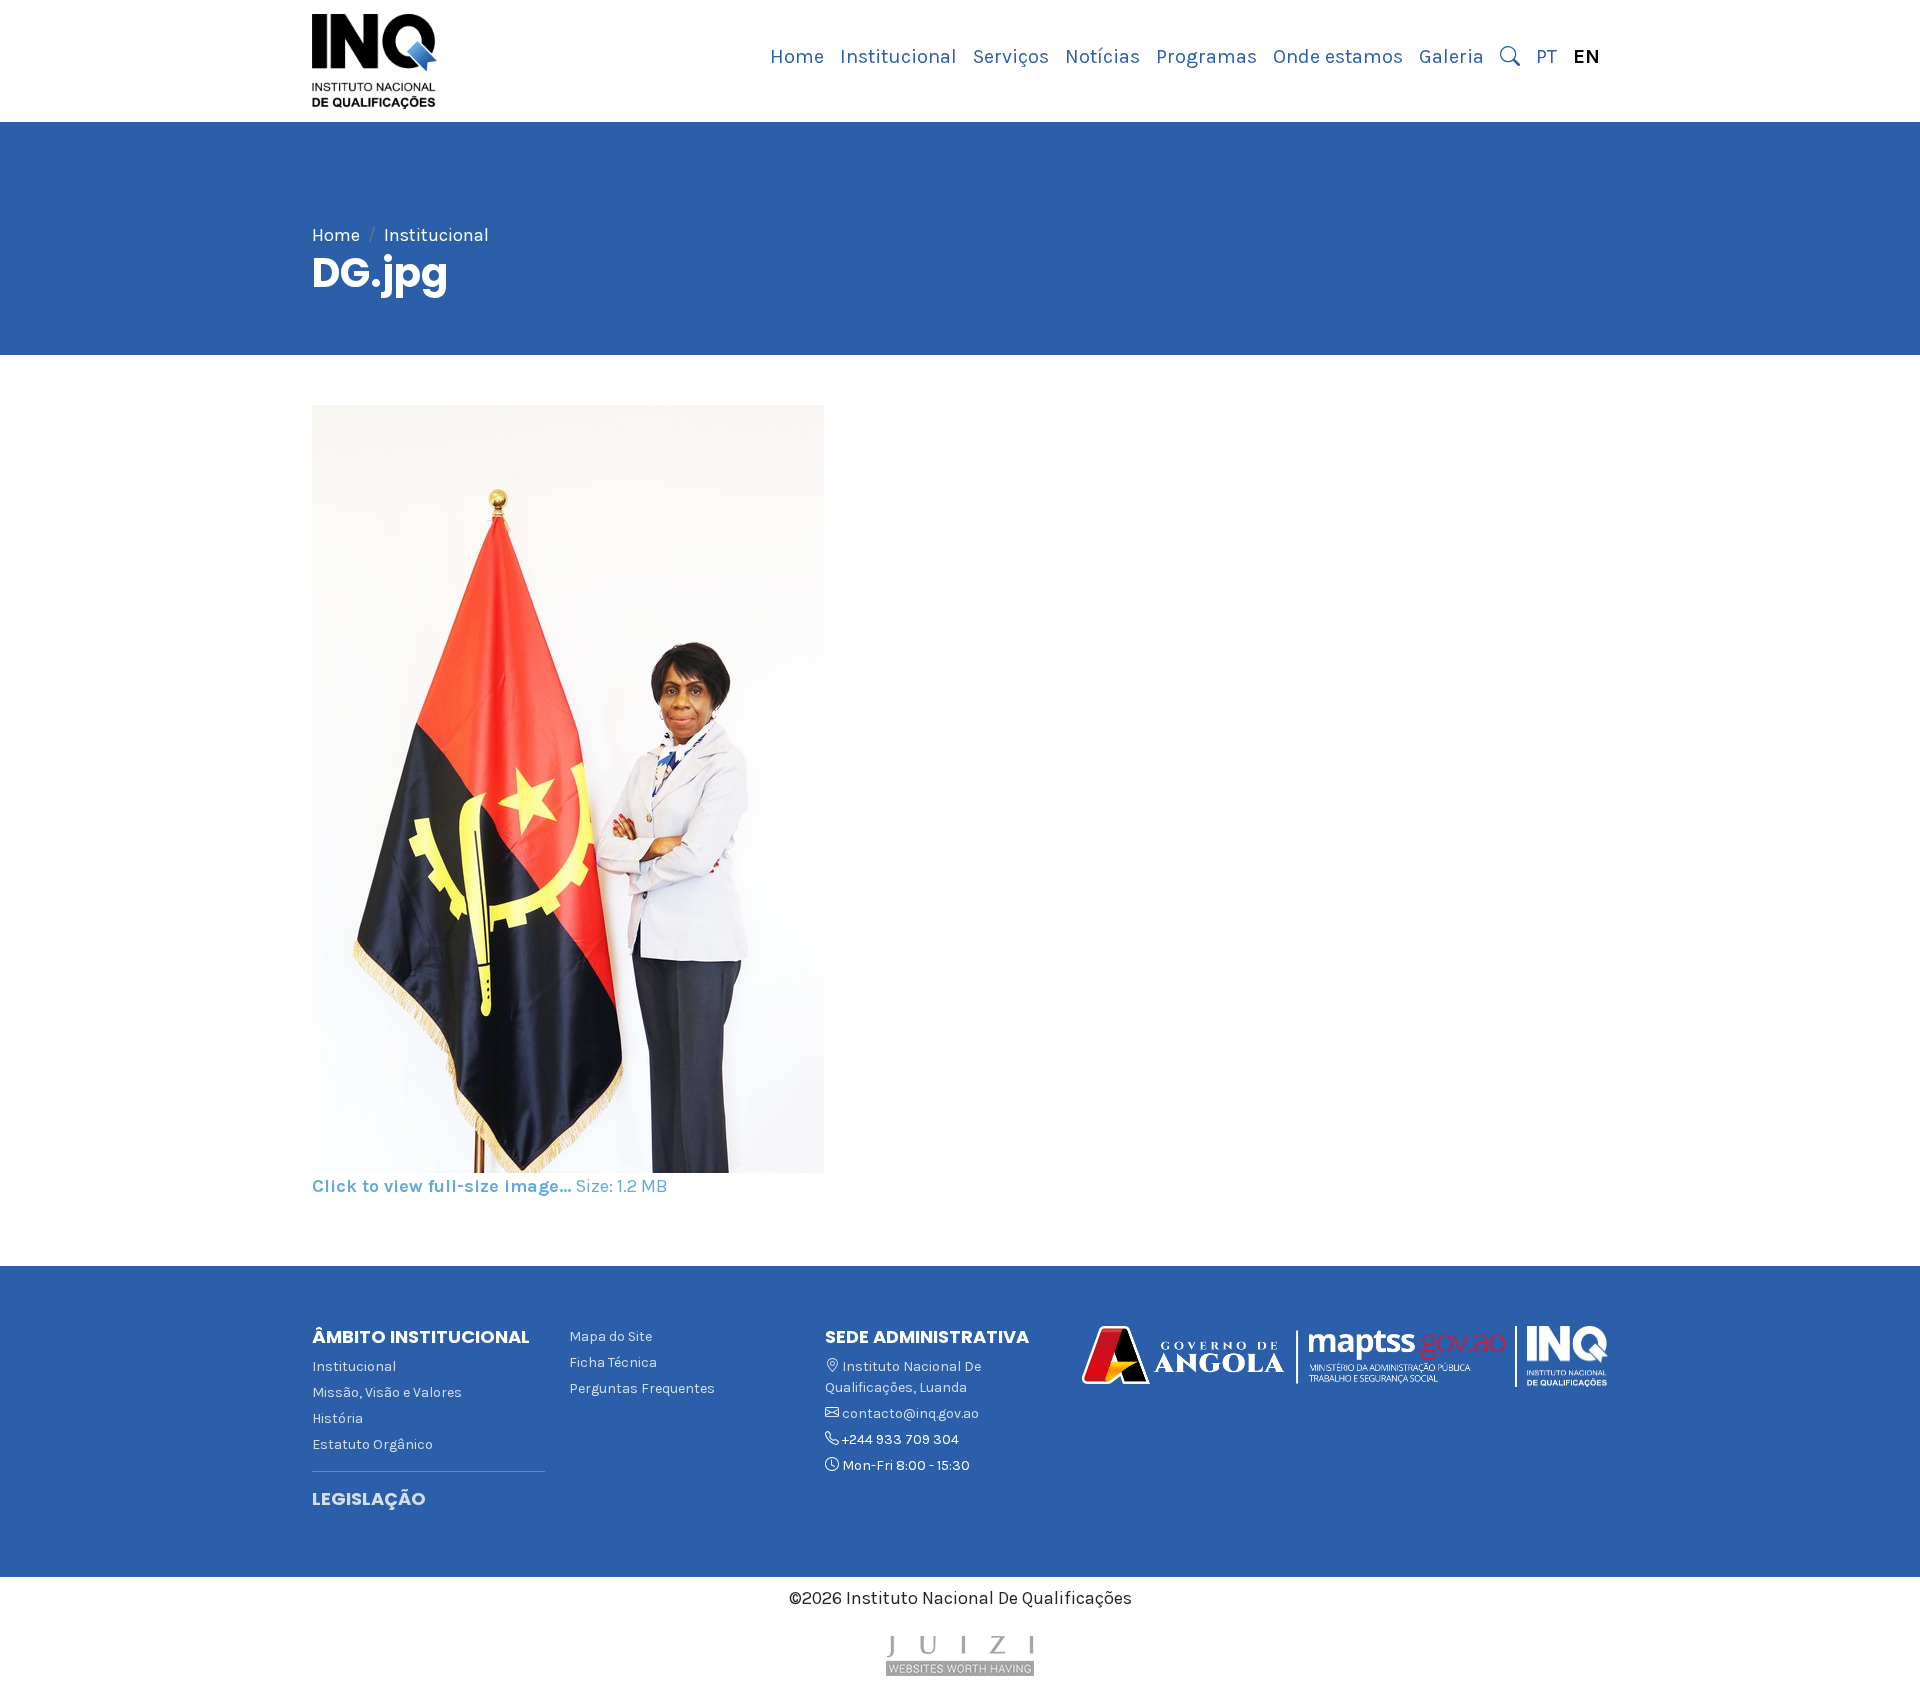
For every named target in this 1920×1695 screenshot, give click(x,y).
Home (797, 56)
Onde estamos (1338, 56)
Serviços (1011, 56)
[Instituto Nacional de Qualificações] (374, 61)
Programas (1206, 56)
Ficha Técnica (613, 1362)
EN (1586, 56)
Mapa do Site (610, 1336)
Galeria (1451, 56)
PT (1546, 56)
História (337, 1418)
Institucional (898, 56)
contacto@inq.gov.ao (910, 1413)
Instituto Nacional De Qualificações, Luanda (903, 1377)
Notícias (1102, 56)
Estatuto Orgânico (372, 1444)
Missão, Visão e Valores (387, 1392)
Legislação (369, 1499)
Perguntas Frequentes (642, 1388)
